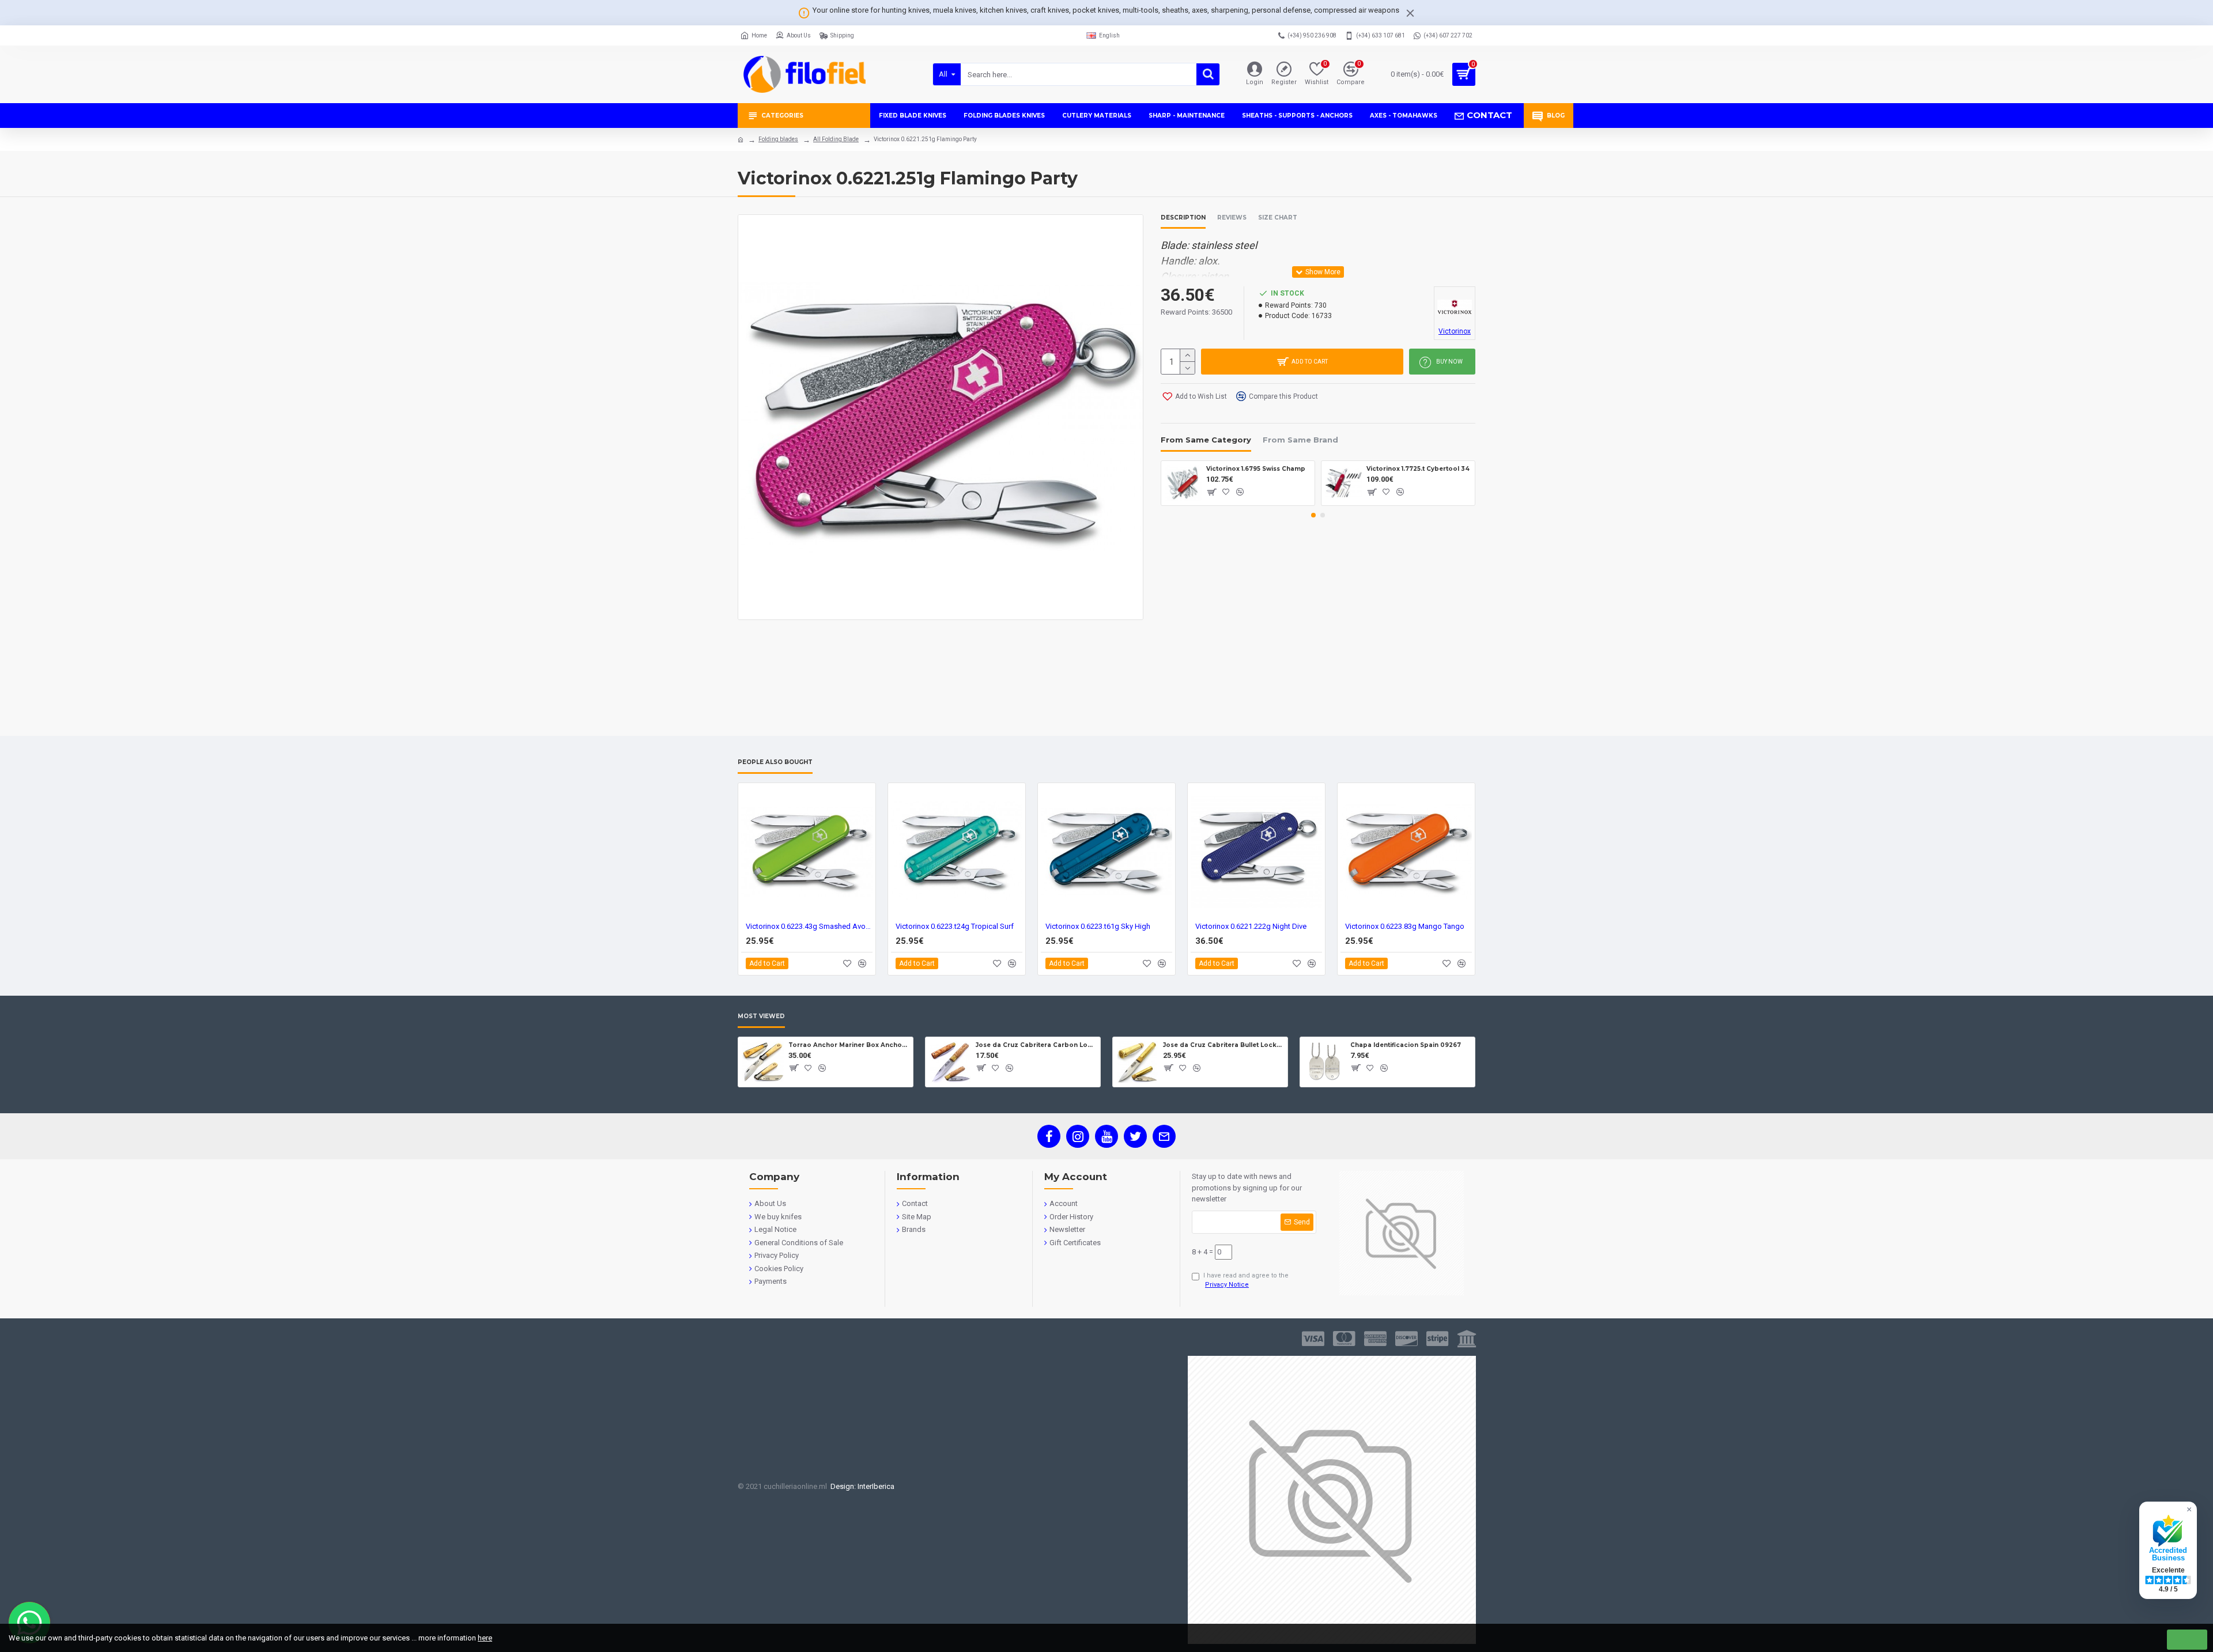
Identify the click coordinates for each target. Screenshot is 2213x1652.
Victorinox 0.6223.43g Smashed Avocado (809, 926)
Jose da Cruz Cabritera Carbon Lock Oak (1036, 1045)
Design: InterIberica (861, 1486)
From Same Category (1206, 440)
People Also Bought (775, 762)
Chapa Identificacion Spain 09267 (1406, 1045)
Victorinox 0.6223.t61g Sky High (1098, 926)
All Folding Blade (836, 139)
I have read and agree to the (1246, 1280)
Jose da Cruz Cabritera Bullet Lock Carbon (1223, 1045)
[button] (1313, 515)
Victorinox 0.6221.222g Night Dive (1251, 926)
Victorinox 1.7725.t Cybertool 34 (1418, 469)
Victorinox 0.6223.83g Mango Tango (1405, 926)
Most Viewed (761, 1016)
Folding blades (778, 139)
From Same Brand (1300, 440)
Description (1183, 218)
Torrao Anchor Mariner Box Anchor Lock (849, 1045)
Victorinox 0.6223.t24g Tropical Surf (955, 926)
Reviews (1232, 218)
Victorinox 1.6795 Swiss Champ (1256, 469)
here (485, 1638)
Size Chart (1278, 218)
